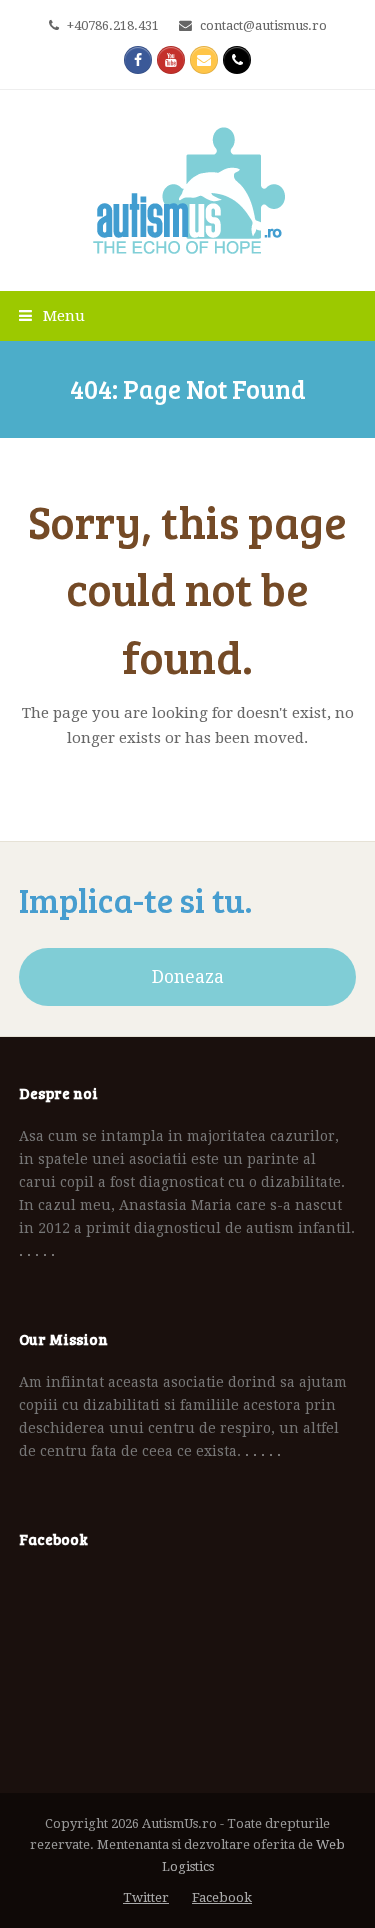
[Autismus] (188, 190)
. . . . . (37, 1251)
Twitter (146, 1897)
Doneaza (188, 977)
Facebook (222, 1897)
